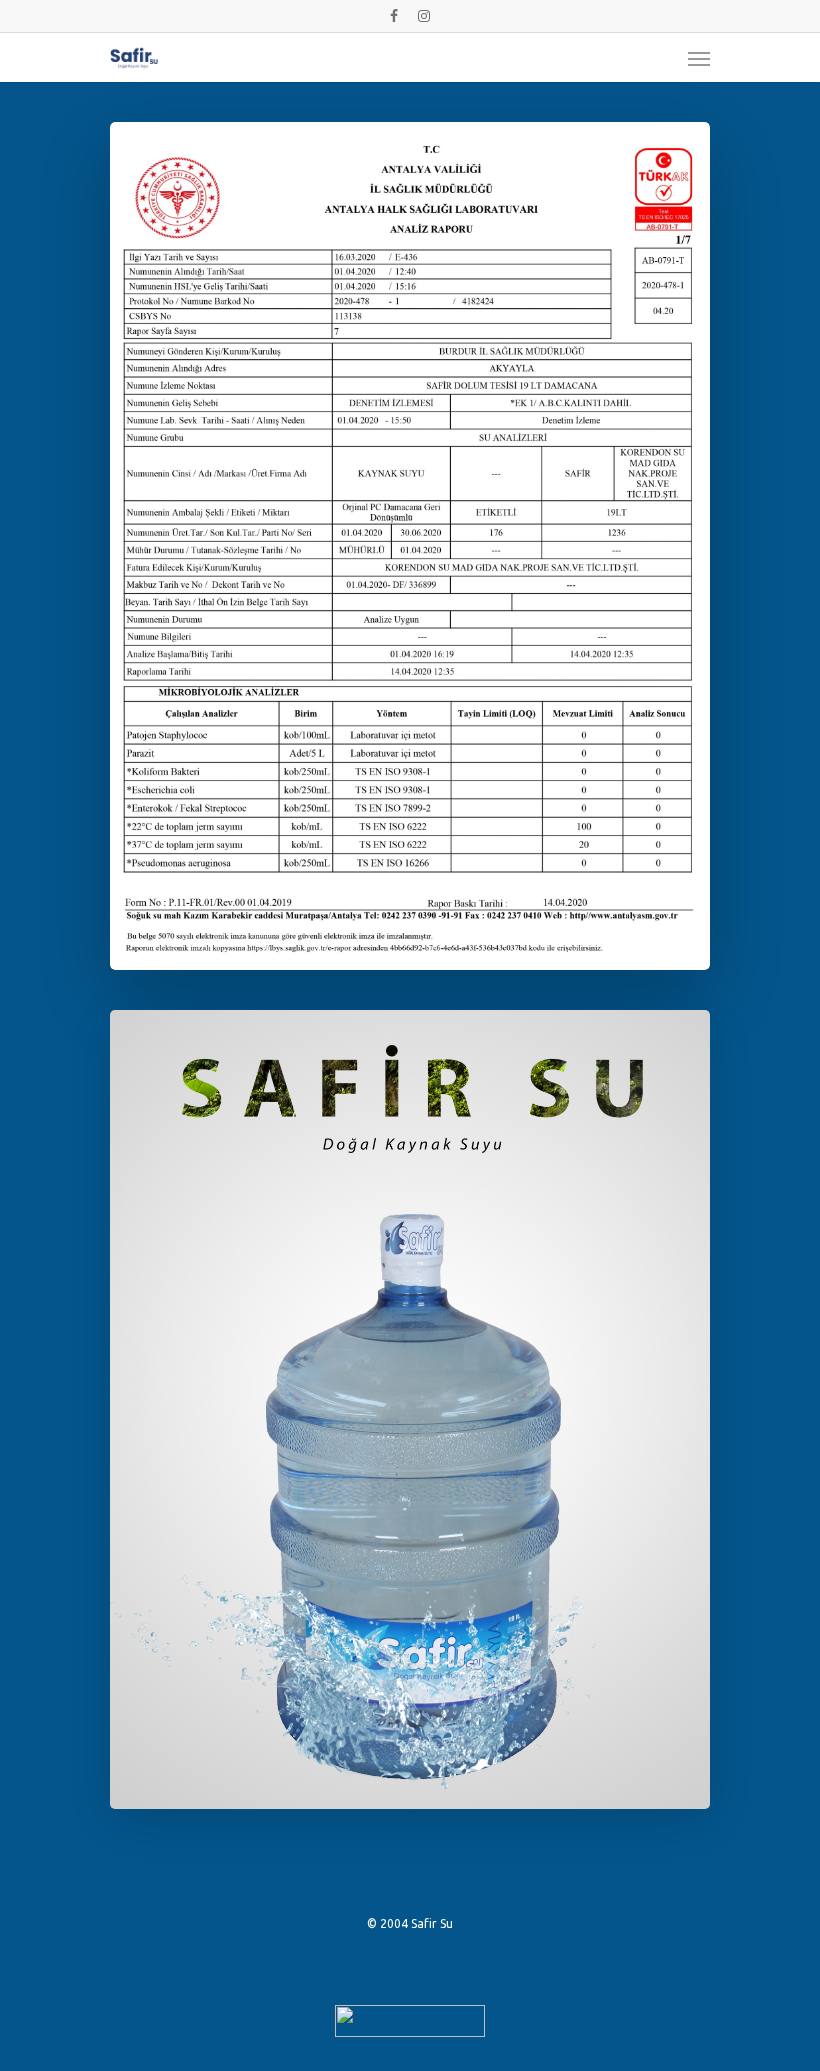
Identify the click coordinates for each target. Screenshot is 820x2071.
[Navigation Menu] (699, 58)
